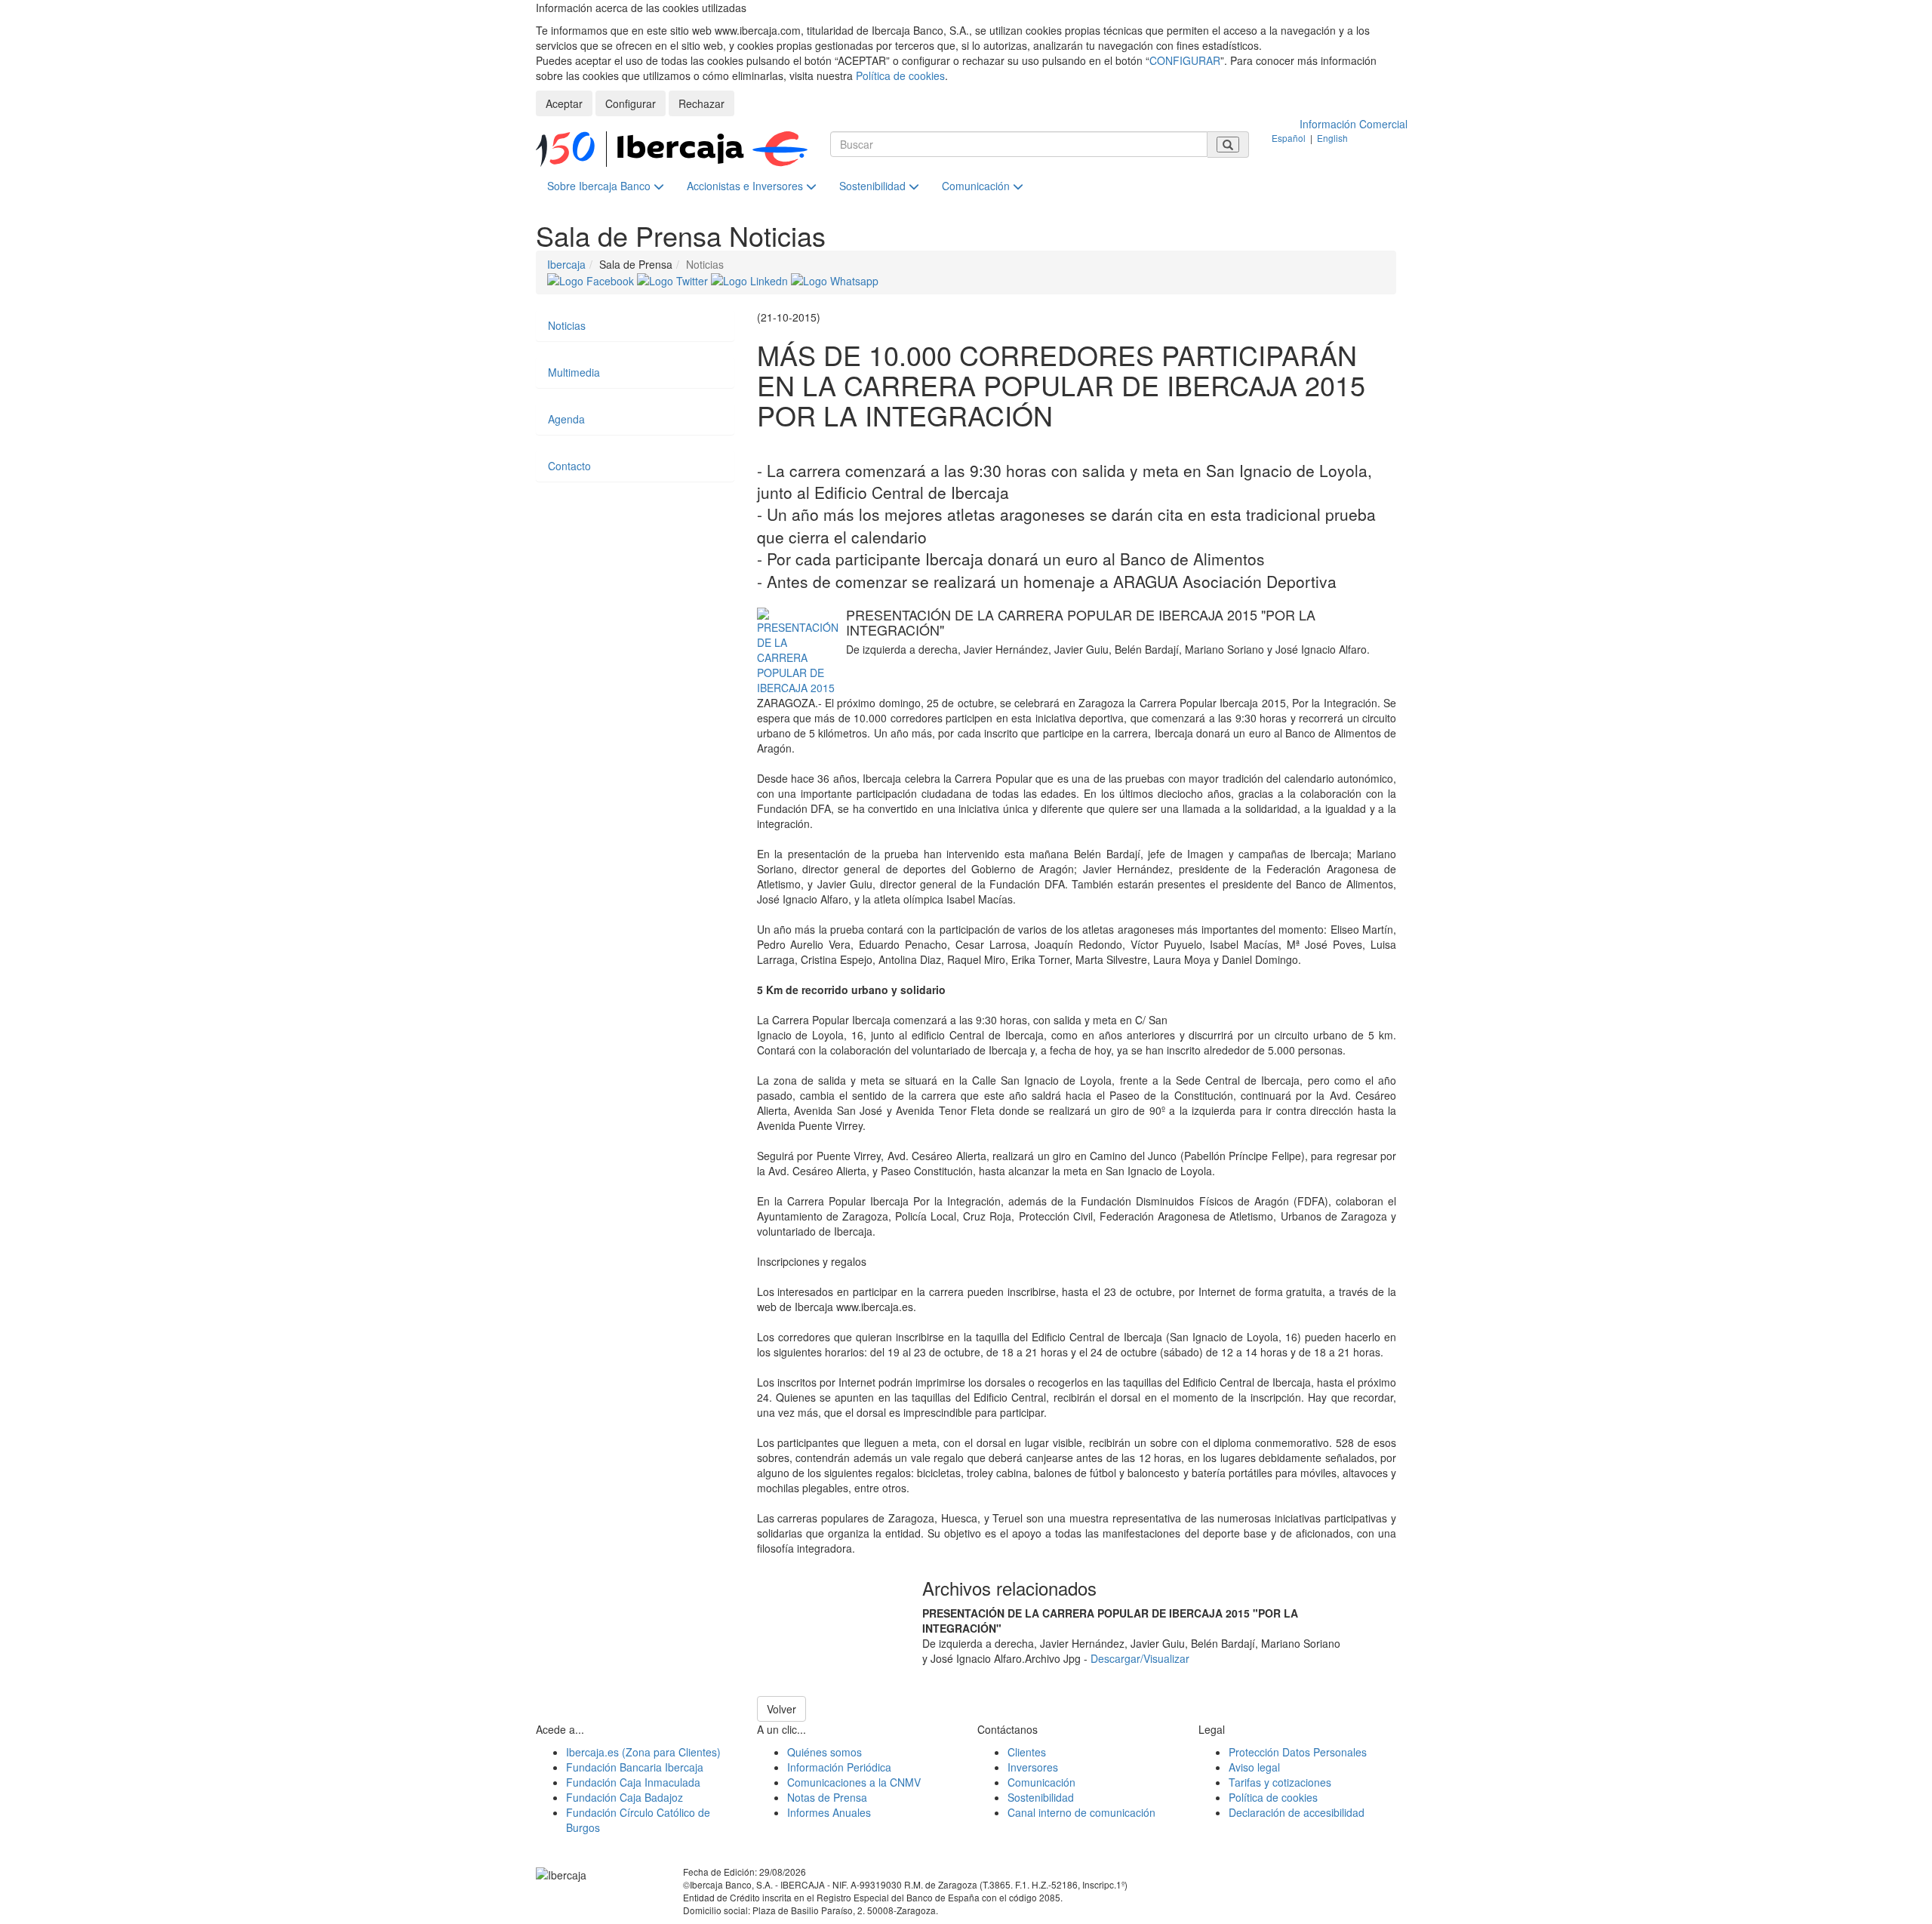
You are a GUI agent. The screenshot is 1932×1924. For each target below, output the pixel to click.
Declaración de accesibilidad (1297, 1812)
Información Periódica (839, 1767)
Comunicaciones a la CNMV (854, 1782)
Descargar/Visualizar (1140, 1658)
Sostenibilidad (874, 186)
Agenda (566, 419)
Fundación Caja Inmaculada (633, 1782)
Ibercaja (566, 264)
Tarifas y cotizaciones (1280, 1782)
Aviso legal (1254, 1767)
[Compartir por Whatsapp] (835, 279)
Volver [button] (781, 1709)
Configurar (631, 103)
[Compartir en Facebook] (592, 279)
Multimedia (574, 372)
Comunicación (977, 186)
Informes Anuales (829, 1812)
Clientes (1027, 1752)
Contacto (569, 466)
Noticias (567, 325)
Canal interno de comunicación (1081, 1812)
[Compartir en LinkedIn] (751, 279)
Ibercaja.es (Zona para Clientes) (643, 1752)
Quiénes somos (824, 1752)
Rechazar (701, 103)
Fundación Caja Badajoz (625, 1797)
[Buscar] (1228, 145)
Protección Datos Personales (1298, 1752)
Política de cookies (900, 75)
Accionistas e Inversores (746, 186)
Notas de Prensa (827, 1797)
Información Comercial (1354, 124)
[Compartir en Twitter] (674, 279)
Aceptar (564, 103)
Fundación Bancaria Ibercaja (635, 1767)
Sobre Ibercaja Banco (600, 186)
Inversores (1033, 1767)
